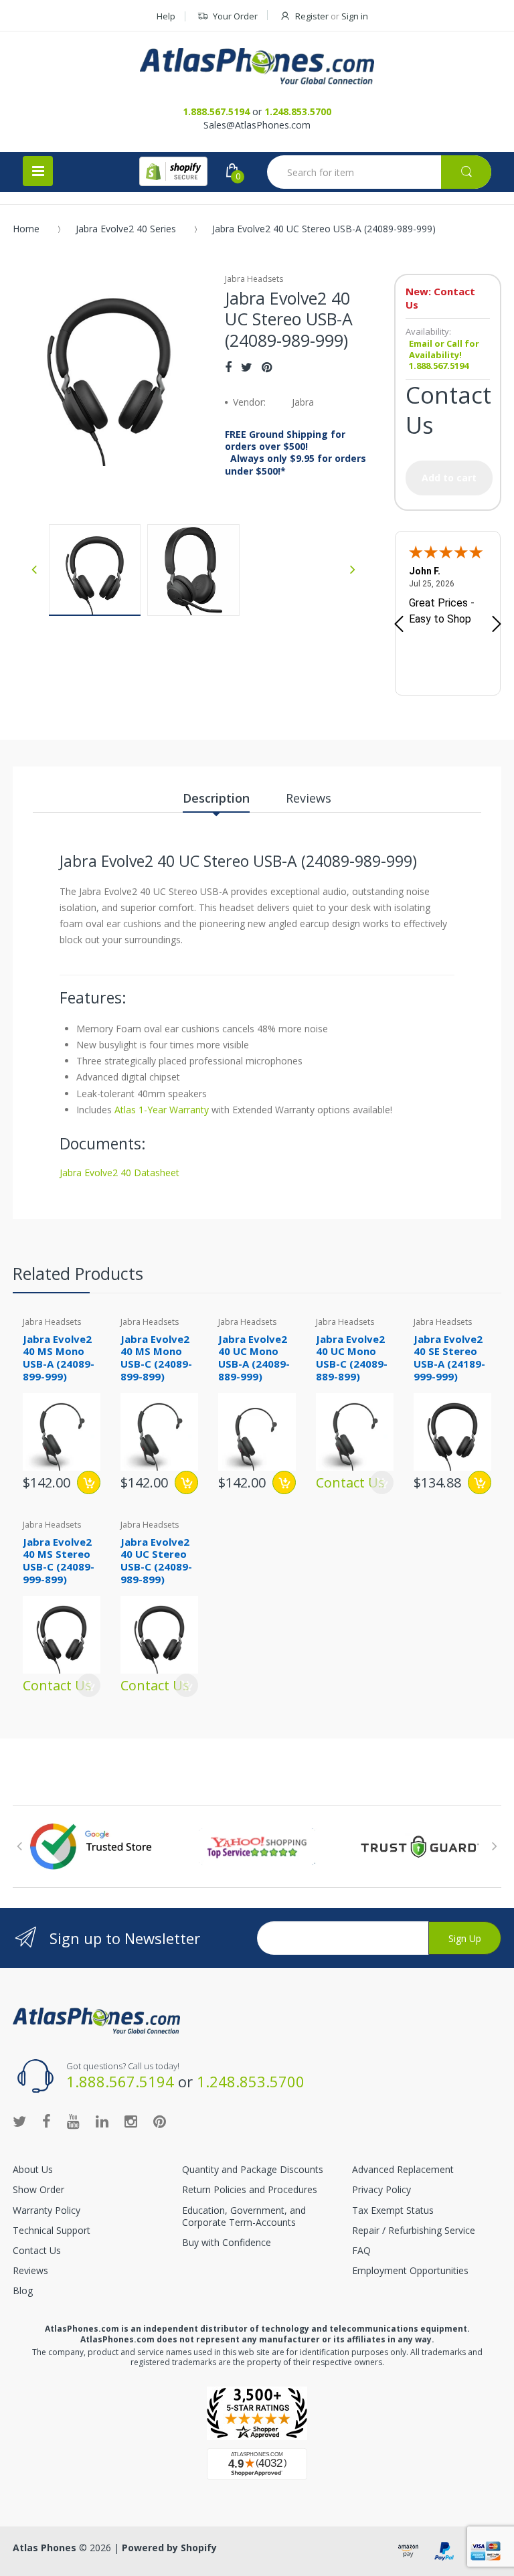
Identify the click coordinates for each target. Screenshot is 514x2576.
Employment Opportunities (410, 2270)
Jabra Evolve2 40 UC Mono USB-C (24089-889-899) (352, 1358)
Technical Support (52, 2230)
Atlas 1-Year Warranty (160, 1110)
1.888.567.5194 (216, 111)
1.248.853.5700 (298, 111)
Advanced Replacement (403, 2169)
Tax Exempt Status (393, 2210)
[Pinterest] (267, 367)
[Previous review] (399, 625)
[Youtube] (73, 2121)
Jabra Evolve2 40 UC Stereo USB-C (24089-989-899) (156, 1560)
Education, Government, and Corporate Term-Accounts (244, 2216)
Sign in (355, 16)
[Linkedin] (102, 2121)
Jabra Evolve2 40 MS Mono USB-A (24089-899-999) (59, 1358)
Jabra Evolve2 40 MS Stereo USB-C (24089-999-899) (59, 1560)
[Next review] (497, 625)
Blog (23, 2290)
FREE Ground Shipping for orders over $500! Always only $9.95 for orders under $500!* (295, 453)
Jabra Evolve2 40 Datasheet (119, 1173)
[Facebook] (228, 367)
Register (312, 16)
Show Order (38, 2189)
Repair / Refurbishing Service (414, 2230)
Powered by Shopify (169, 2548)
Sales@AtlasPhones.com (257, 125)
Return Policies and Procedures (250, 2189)
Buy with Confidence (227, 2242)
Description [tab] (216, 798)
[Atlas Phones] (257, 66)
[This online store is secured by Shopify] (173, 171)
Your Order (235, 16)
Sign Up (465, 1938)
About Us (33, 2169)
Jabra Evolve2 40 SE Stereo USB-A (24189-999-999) (449, 1358)
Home (26, 229)
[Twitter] (247, 367)
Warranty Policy (47, 2210)
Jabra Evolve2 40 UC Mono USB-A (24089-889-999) (254, 1358)
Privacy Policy (381, 2189)
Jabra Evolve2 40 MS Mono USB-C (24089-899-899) (156, 1358)
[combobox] (379, 172)
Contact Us (37, 2250)
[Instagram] (131, 2121)
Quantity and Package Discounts (253, 2169)
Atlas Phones (45, 2548)
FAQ (361, 2250)
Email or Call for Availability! (444, 349)
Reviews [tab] (309, 798)
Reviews (30, 2270)
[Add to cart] (89, 1482)
